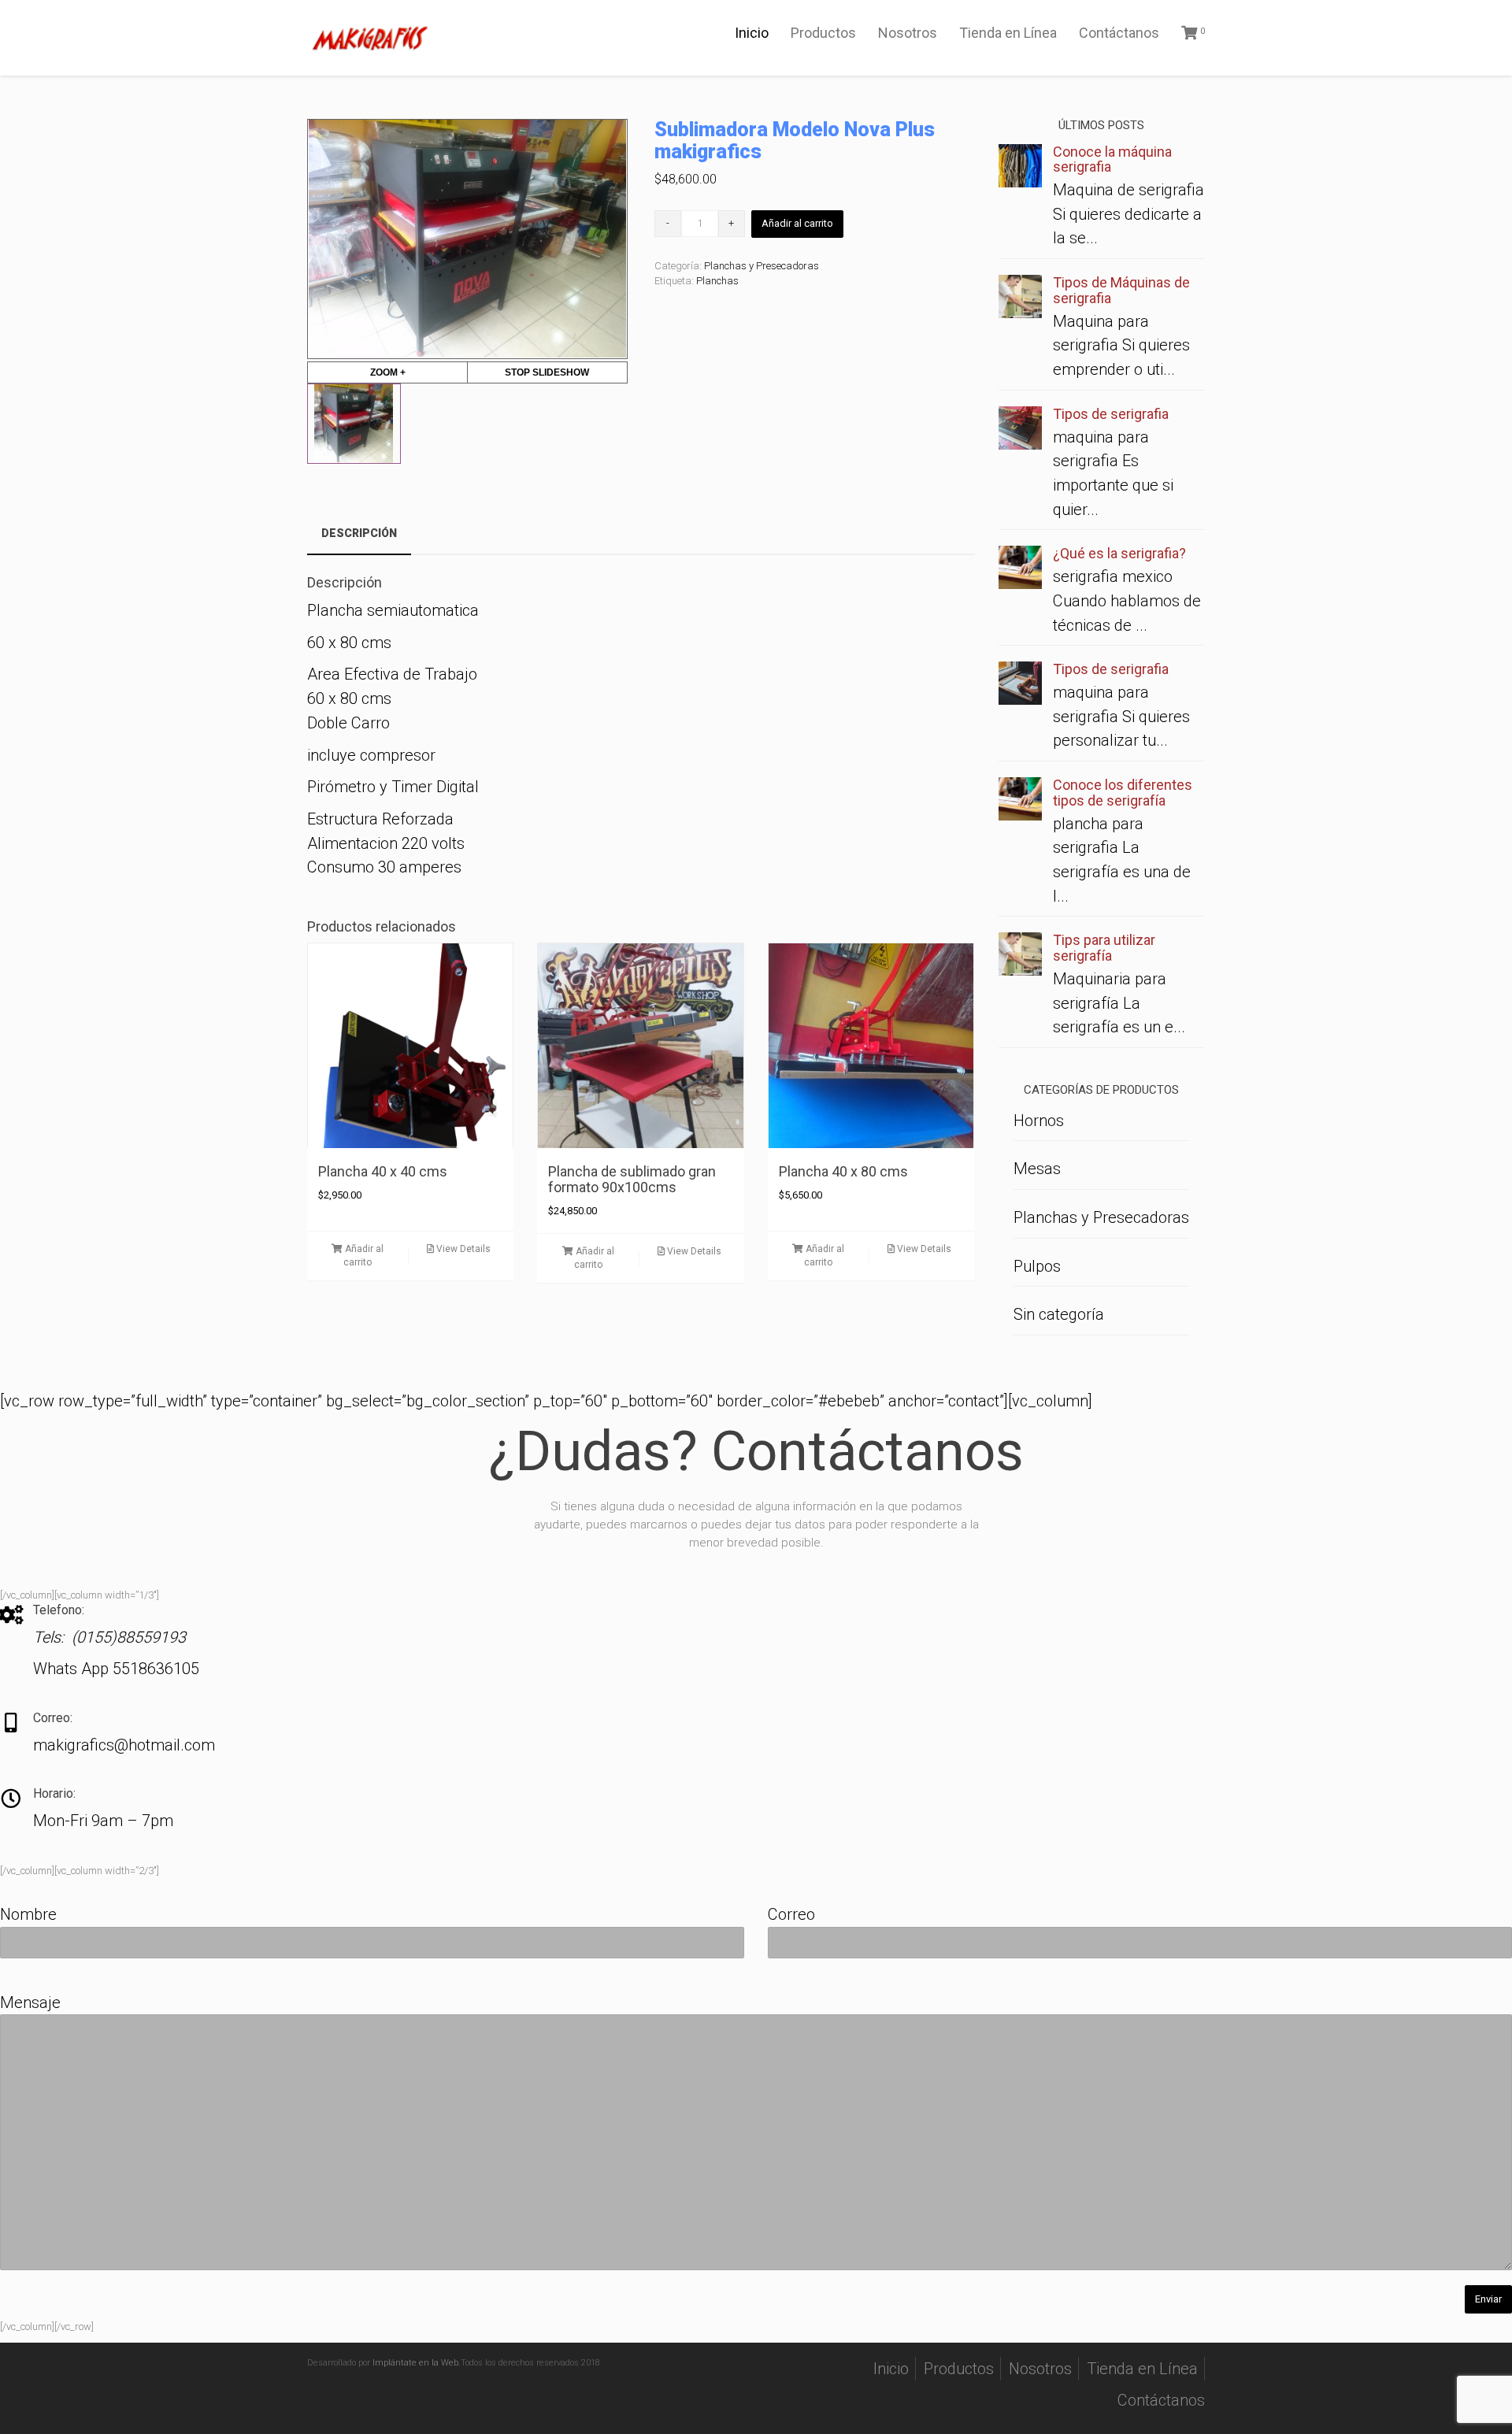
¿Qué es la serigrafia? (1119, 553)
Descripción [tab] (359, 533)
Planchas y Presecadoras (762, 266)
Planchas (717, 281)
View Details (462, 1249)
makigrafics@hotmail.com (124, 1745)
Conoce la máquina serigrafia (1112, 159)
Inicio (752, 33)
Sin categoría (1059, 1314)
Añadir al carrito (797, 223)
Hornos (1039, 1121)
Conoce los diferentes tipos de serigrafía (1123, 793)
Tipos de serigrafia (1111, 414)
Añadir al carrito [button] (363, 1256)
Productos (823, 33)
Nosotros (908, 33)
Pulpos (1037, 1266)
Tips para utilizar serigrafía (1104, 948)
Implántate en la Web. (417, 2363)
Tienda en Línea (1008, 33)
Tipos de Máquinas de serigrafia (1121, 290)
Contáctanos (1119, 33)
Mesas (1037, 1169)
